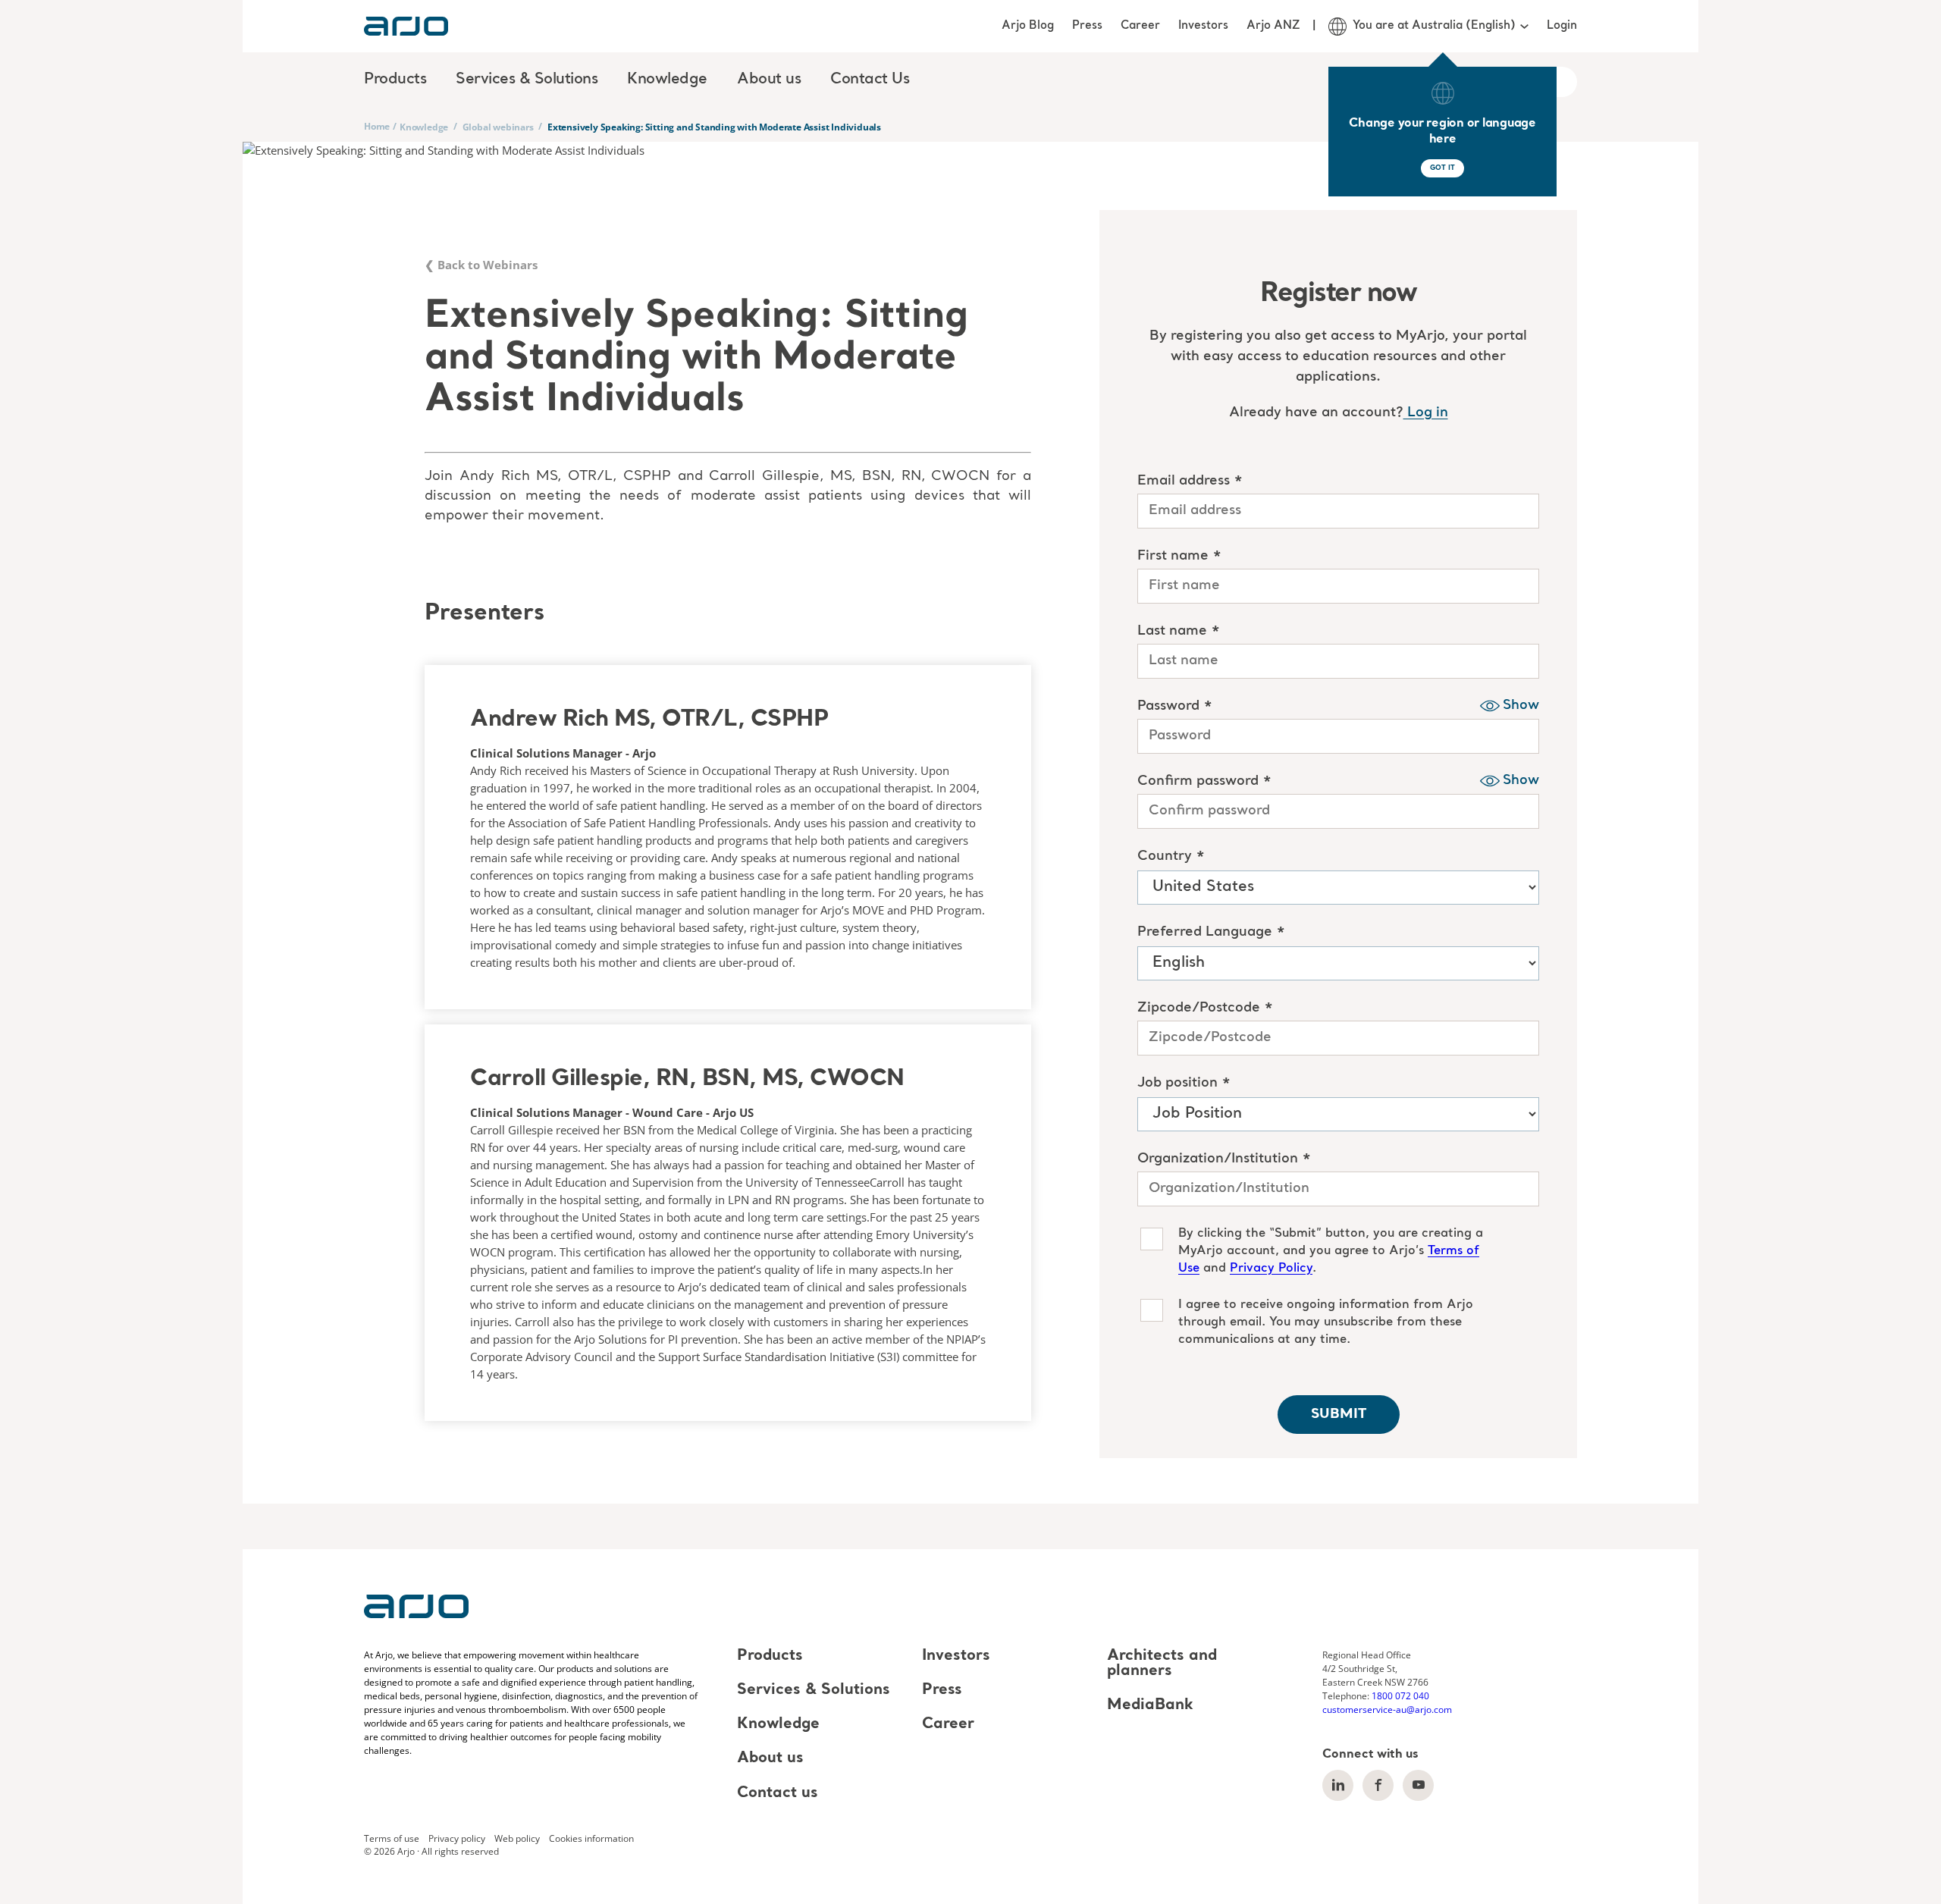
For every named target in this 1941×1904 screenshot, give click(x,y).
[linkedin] (1338, 1785)
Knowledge (424, 127)
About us (770, 1759)
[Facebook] (1378, 1785)
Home (377, 126)
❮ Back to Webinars (481, 265)
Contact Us (870, 80)
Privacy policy (457, 1838)
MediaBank (1150, 1705)
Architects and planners (1162, 1664)
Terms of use (392, 1838)
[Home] (406, 26)
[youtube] (1418, 1785)
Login (1562, 26)
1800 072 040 (1400, 1696)
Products (770, 1656)
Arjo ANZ (1273, 26)
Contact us (778, 1793)
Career (1140, 26)
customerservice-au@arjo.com (1387, 1710)
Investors (1203, 26)
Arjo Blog (1028, 26)
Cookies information (591, 1838)
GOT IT (1442, 168)
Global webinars (498, 127)
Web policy (517, 1838)
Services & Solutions (814, 1690)
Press (1087, 26)
